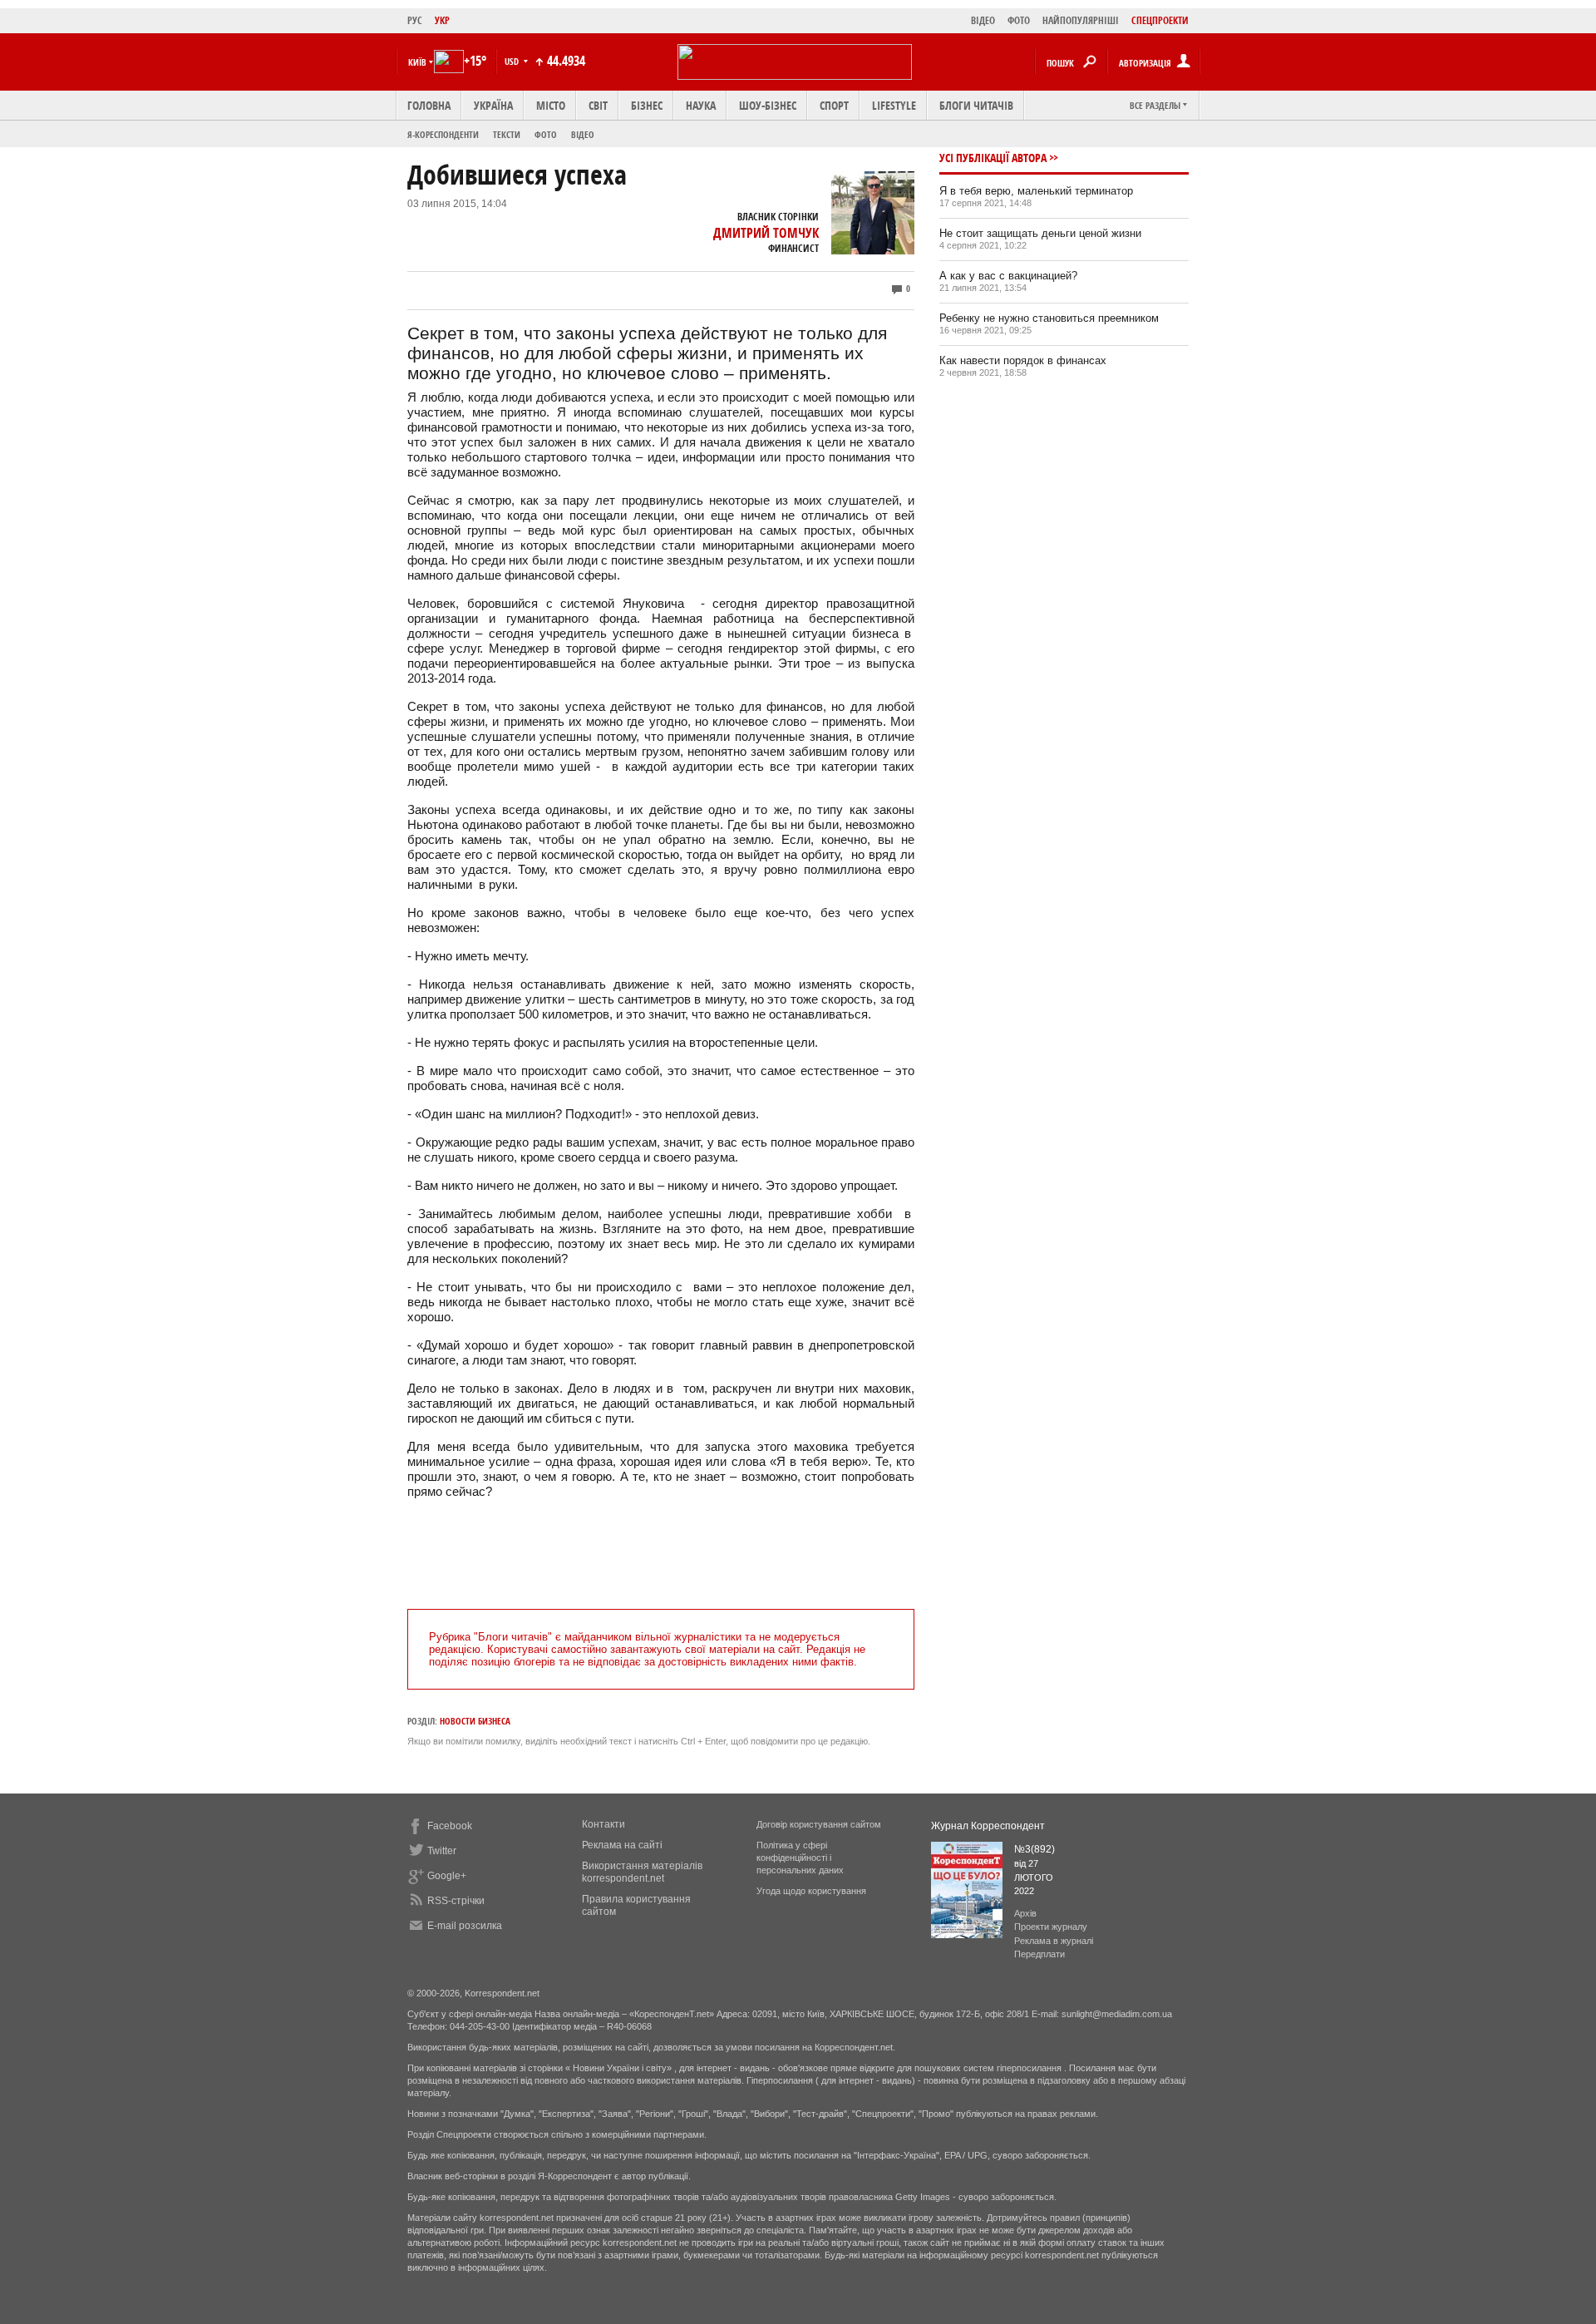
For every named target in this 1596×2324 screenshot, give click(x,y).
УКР (442, 20)
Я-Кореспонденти (443, 134)
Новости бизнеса (475, 1721)
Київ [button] (417, 62)
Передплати (1039, 1954)
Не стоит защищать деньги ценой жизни (1040, 233)
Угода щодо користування (811, 1891)
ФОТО (1019, 20)
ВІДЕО (983, 20)
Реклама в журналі (1054, 1941)
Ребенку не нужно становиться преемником (1049, 318)
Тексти (507, 134)
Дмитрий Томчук (766, 233)
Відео (583, 134)
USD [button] (513, 61)
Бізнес (647, 105)
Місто (551, 105)
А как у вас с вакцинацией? (1008, 276)
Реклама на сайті (622, 1845)
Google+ (447, 1876)
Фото (546, 134)
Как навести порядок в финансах (1023, 360)
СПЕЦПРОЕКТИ (1160, 20)
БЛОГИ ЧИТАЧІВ (976, 105)
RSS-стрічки (456, 1901)
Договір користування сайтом (819, 1824)
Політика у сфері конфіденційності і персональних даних (800, 1858)
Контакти (603, 1824)
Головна (429, 105)
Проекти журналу (1051, 1927)
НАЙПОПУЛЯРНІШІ (1081, 20)
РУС (415, 20)
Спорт (834, 105)
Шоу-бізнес (768, 105)
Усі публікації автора (993, 158)
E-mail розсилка (465, 1926)
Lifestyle (894, 105)
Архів (1025, 1913)
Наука (701, 105)
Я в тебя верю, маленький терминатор (1036, 191)
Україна (493, 105)
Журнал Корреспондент (988, 1826)
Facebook (450, 1826)
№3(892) (1034, 1849)
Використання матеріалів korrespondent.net (642, 1872)
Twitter (442, 1851)
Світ (598, 105)
